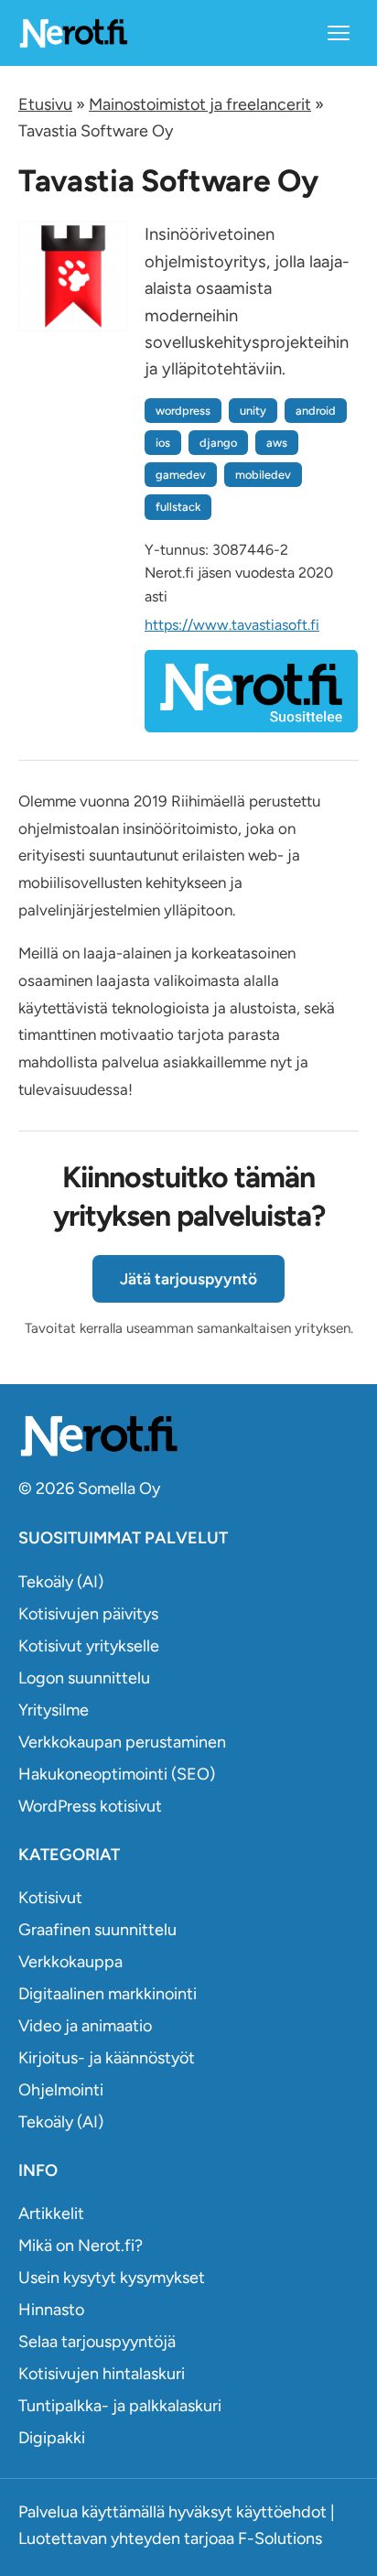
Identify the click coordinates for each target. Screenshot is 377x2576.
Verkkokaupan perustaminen (122, 1742)
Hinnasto (51, 2310)
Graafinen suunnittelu (97, 1930)
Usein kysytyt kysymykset (112, 2278)
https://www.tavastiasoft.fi (232, 625)
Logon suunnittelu (84, 1678)
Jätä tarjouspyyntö (188, 1279)
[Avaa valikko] (339, 33)
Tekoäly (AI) (61, 1582)
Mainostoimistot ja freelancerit (200, 104)
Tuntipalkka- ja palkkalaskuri (120, 2406)
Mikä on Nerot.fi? (81, 2246)
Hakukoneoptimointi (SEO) (117, 1774)
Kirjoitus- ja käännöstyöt (107, 2058)
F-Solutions (280, 2538)
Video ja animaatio (85, 2026)
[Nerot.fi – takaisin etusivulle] (73, 32)
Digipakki (52, 2438)
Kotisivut (50, 1898)
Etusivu (45, 104)
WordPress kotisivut (90, 1806)
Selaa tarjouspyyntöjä (97, 2342)
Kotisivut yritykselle (89, 1646)
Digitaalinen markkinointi (108, 1994)
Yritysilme (54, 1710)
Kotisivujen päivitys (88, 1614)
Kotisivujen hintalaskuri (102, 2374)
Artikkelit (51, 2213)
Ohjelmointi (61, 2090)
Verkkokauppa (70, 1962)
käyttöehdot (281, 2512)
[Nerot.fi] (188, 1436)
